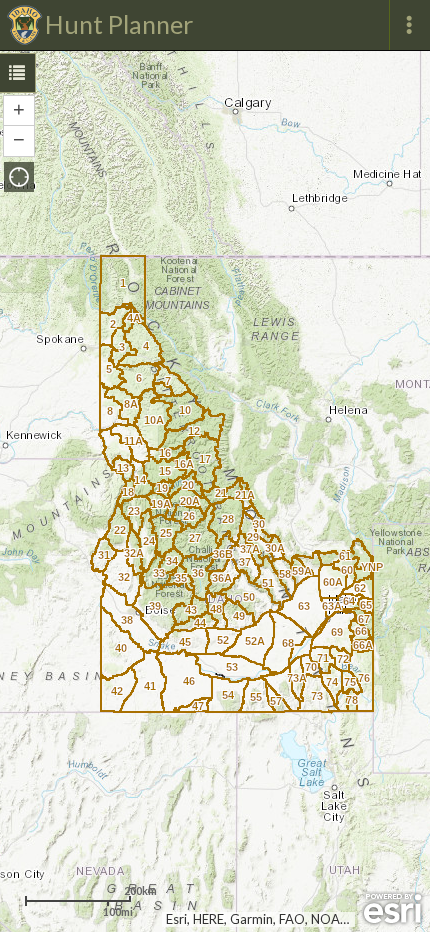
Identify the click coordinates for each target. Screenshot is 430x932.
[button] (19, 177)
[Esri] (392, 909)
